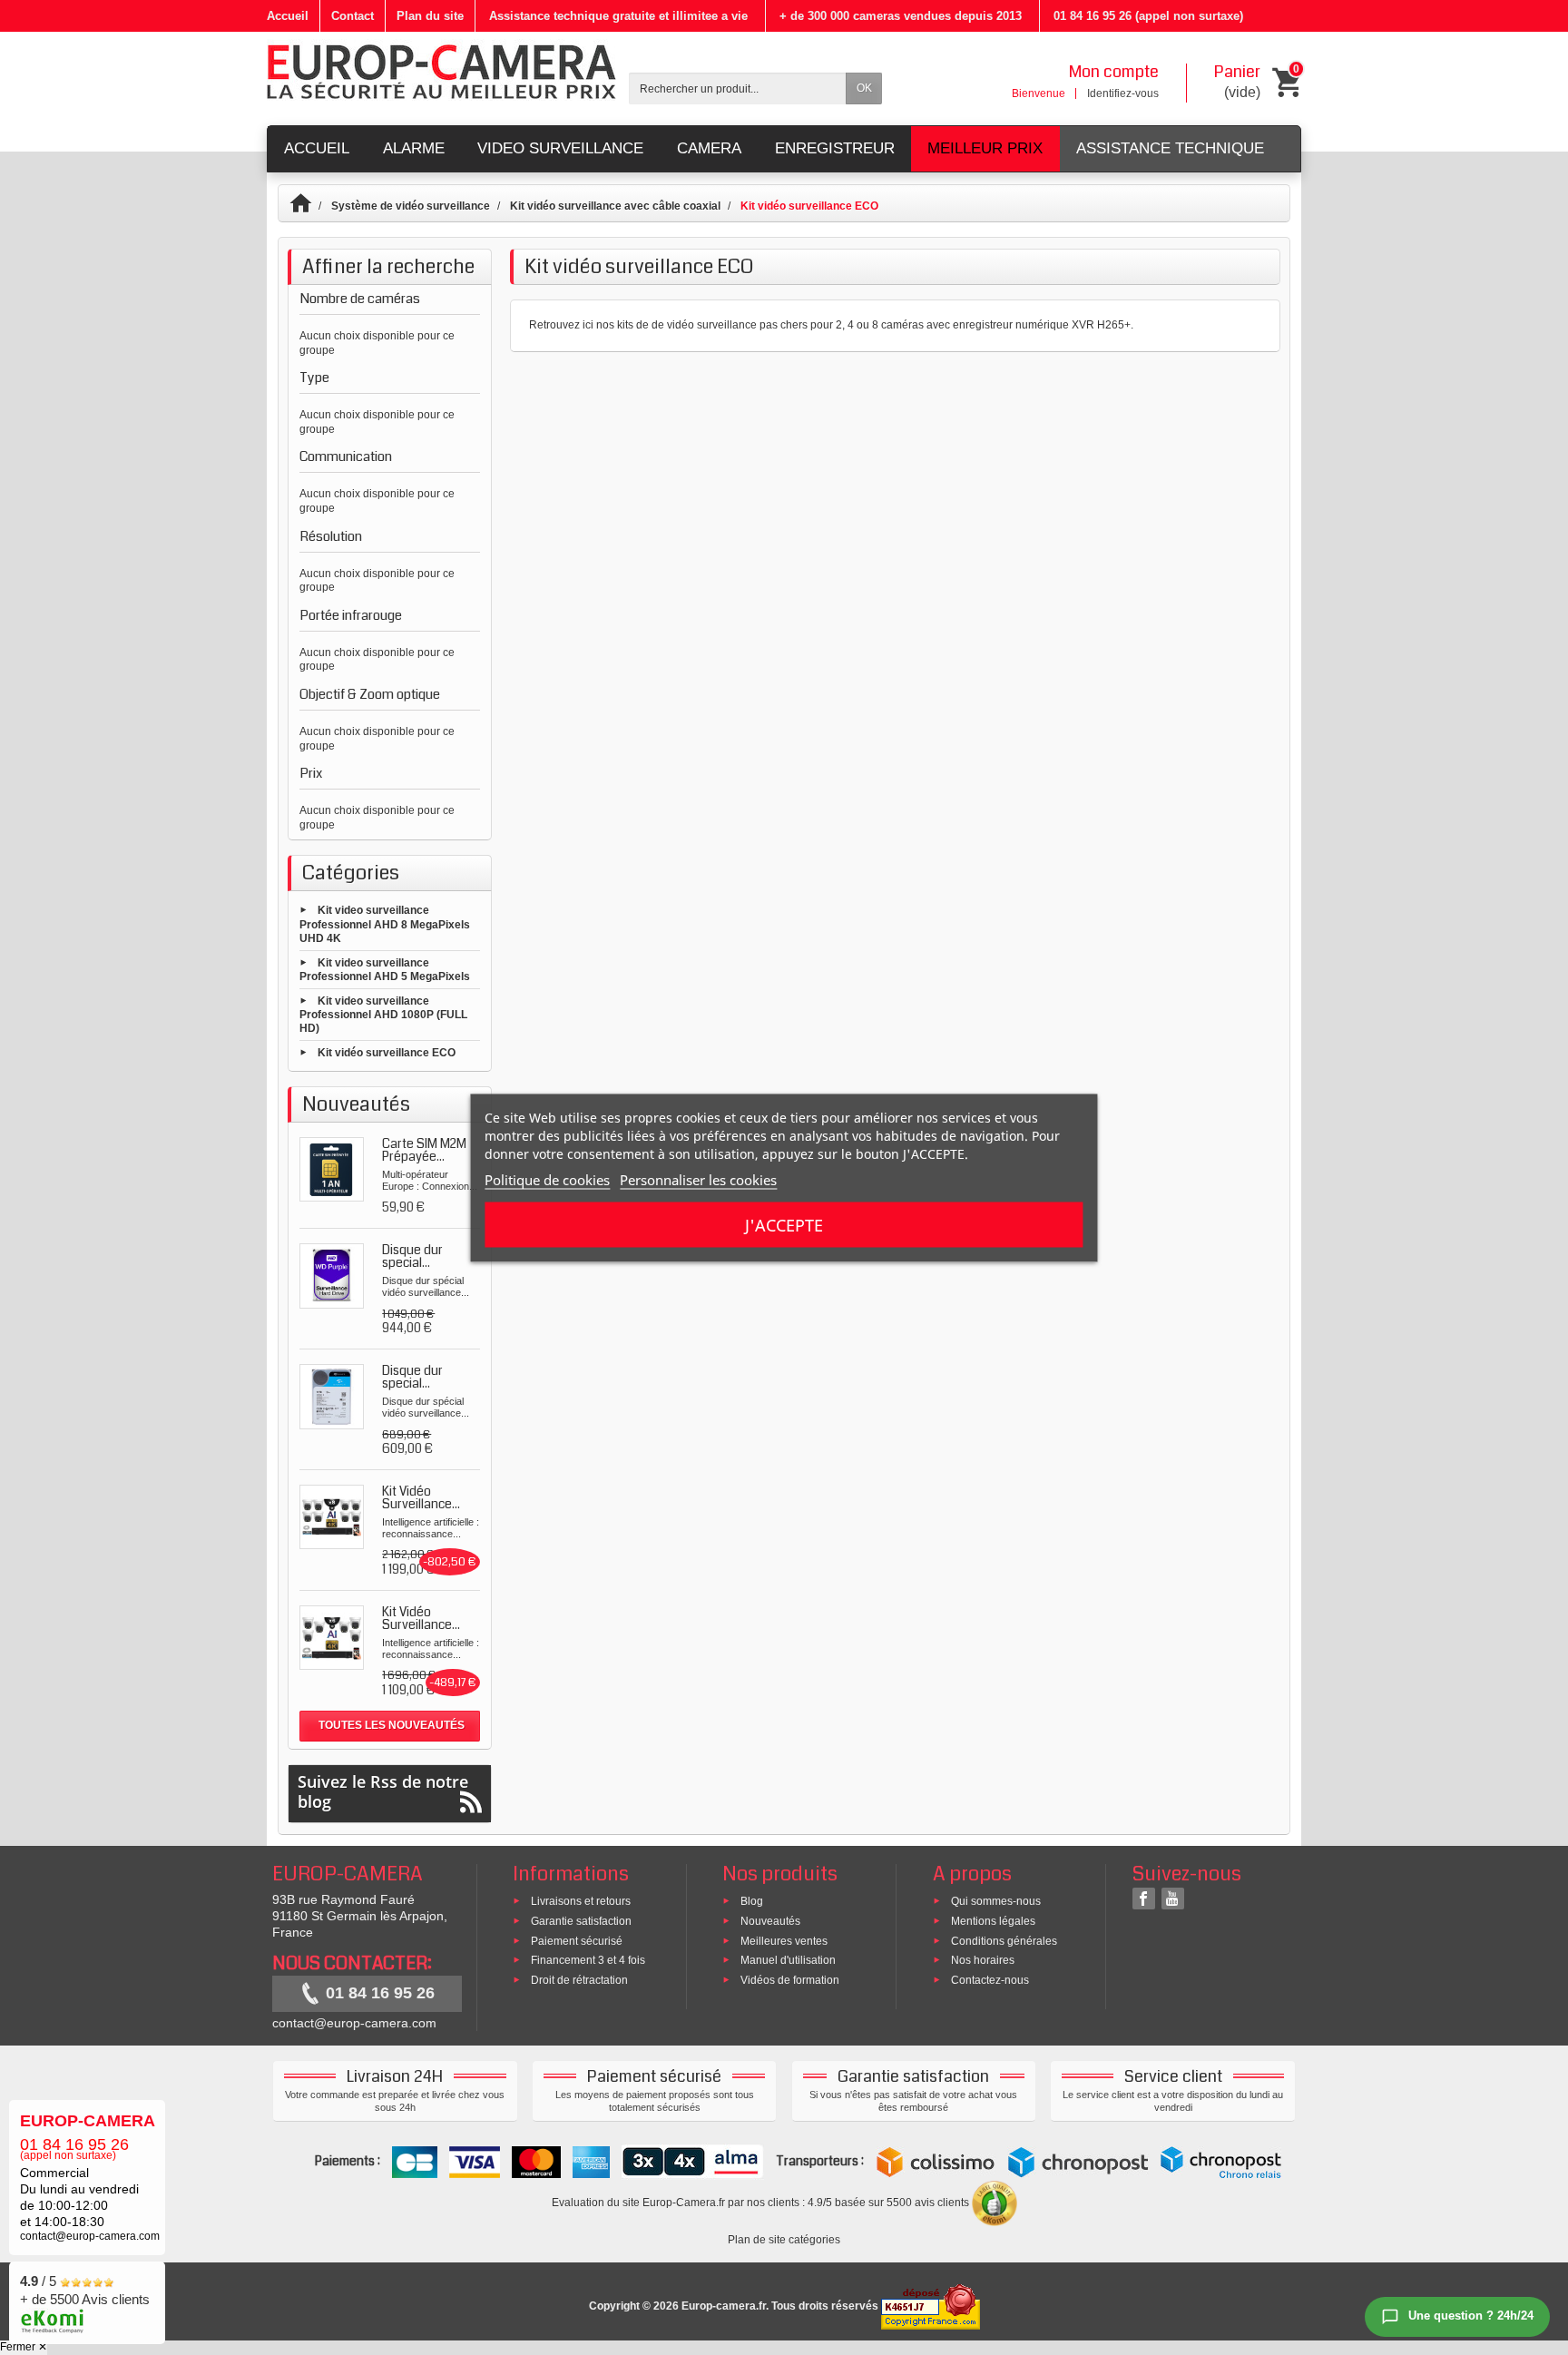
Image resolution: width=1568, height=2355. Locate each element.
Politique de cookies (547, 1179)
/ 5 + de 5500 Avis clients (85, 2290)
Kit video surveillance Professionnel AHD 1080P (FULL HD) (383, 1014)
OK (864, 88)
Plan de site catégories (784, 2240)
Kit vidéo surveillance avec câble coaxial (615, 206)
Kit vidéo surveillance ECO (387, 1053)
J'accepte (784, 1224)
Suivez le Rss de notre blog (383, 1791)
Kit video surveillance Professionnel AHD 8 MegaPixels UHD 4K (385, 924)
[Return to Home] (309, 206)
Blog (752, 1901)
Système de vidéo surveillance (411, 206)
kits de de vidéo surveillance (687, 325)
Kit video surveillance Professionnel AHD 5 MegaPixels (385, 969)
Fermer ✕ (24, 2347)
